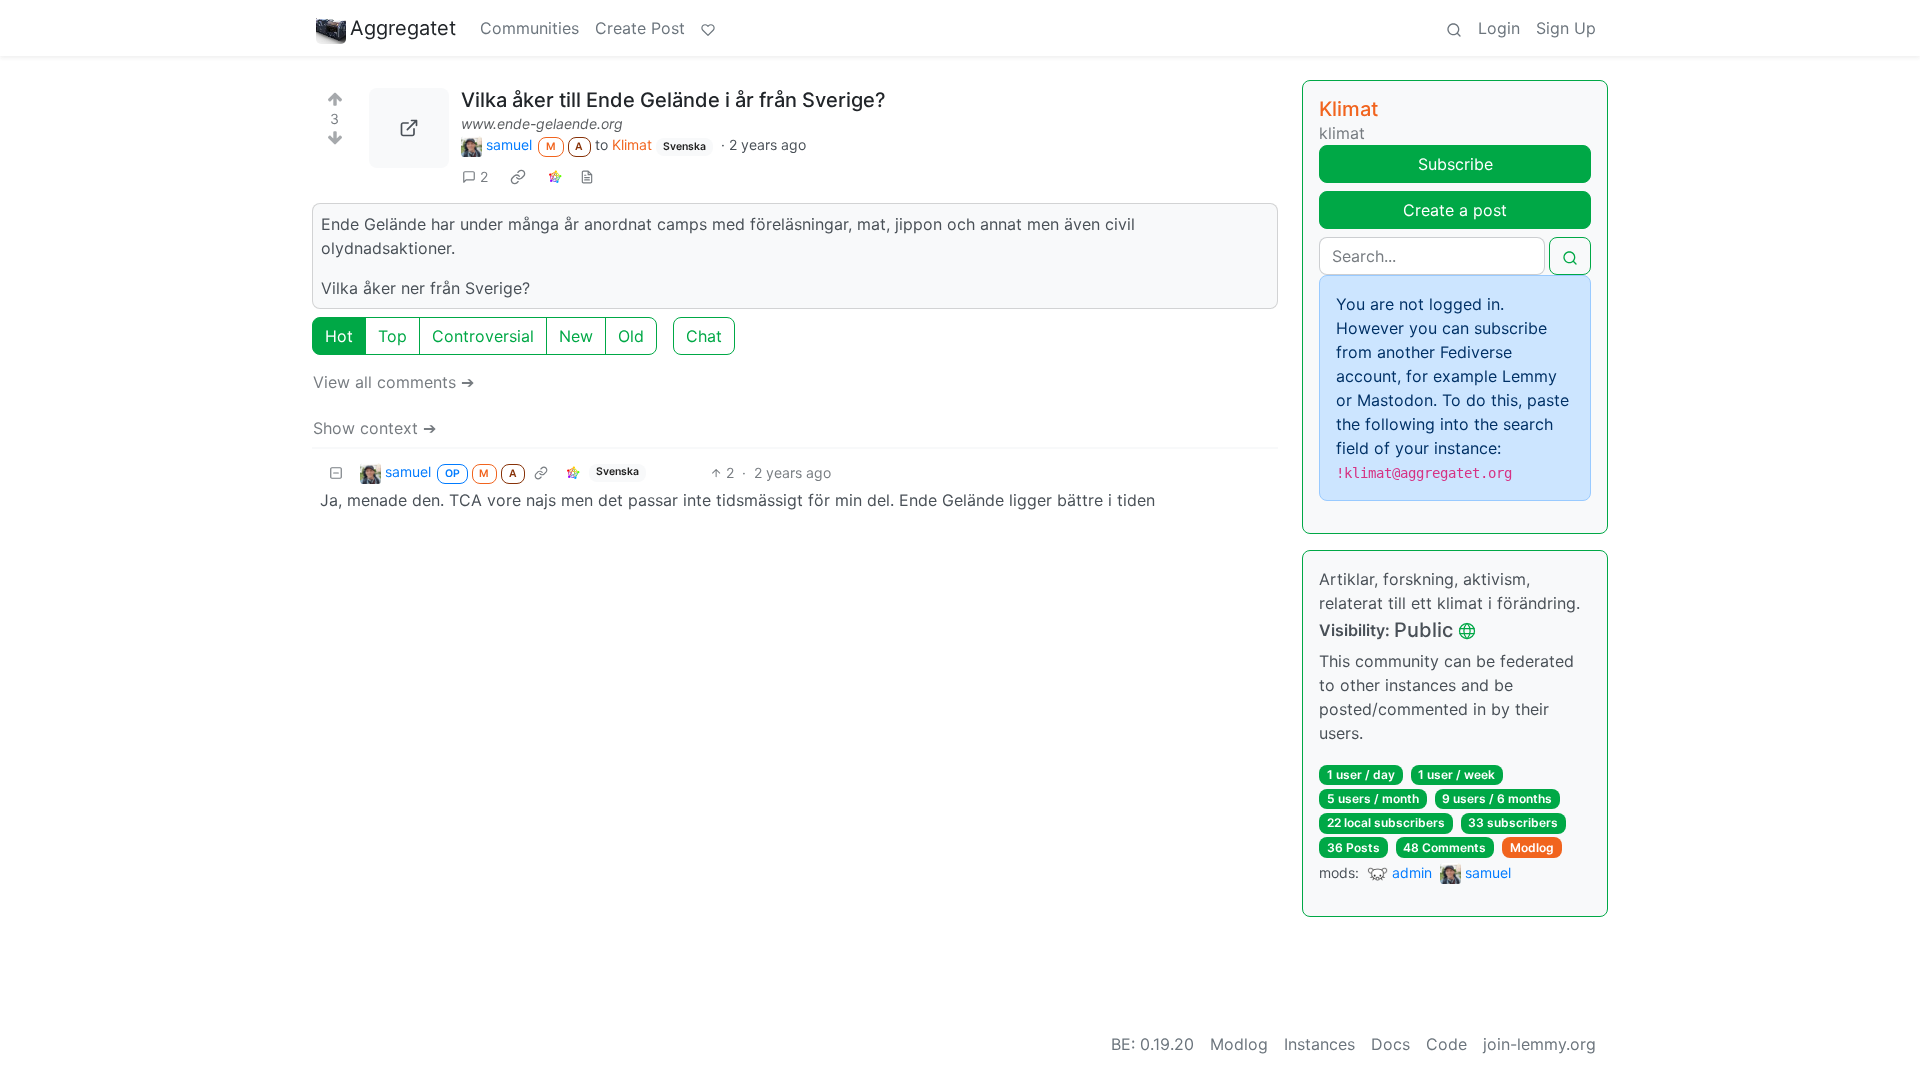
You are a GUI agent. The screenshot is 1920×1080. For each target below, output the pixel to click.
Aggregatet (403, 28)
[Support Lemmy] (708, 28)
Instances (1319, 1044)
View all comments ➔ (393, 382)
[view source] (587, 176)
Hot (339, 336)
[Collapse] (336, 472)
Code (1446, 1044)
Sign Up (1566, 28)
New (576, 336)
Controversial (483, 336)
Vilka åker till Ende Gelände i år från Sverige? (673, 100)
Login (1499, 28)
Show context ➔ (374, 428)
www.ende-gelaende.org (542, 123)
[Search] (1454, 28)
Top (392, 336)
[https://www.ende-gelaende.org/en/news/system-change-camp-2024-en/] (409, 128)
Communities (529, 28)
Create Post (640, 28)
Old (631, 336)
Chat (704, 336)
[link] (518, 176)
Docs (1390, 1044)
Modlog (1532, 847)
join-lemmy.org (1539, 1044)
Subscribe (1455, 164)
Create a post (1455, 210)
